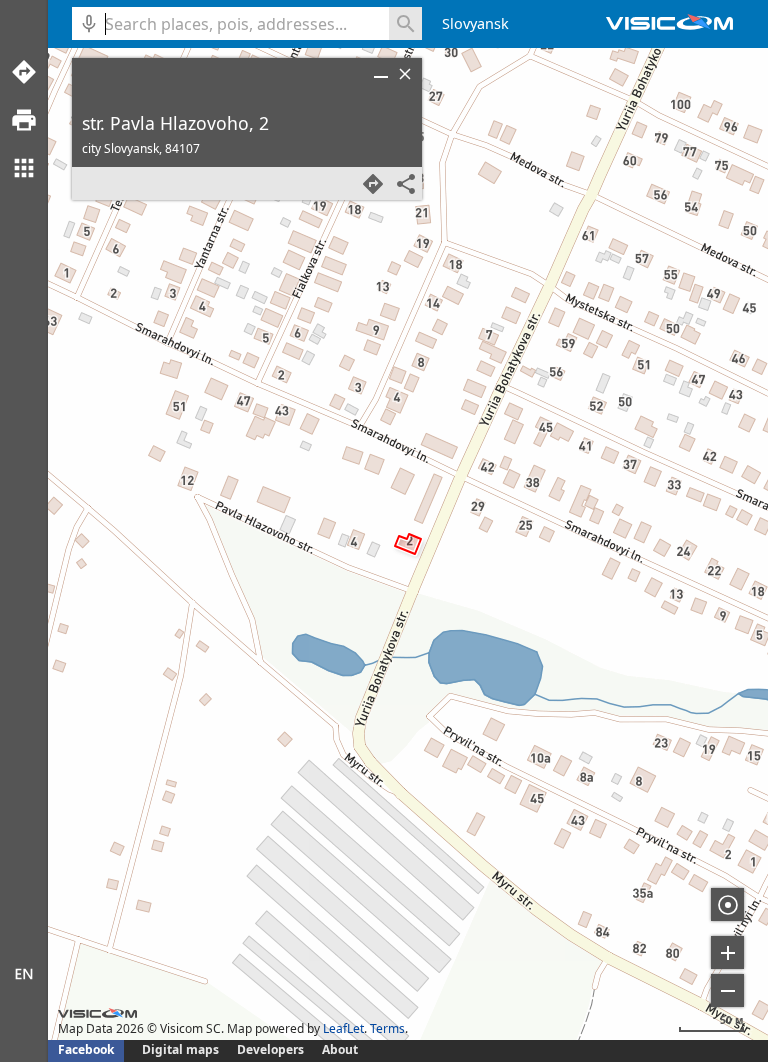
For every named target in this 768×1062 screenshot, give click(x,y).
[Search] (405, 23)
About (340, 1049)
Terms (387, 1028)
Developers (270, 1049)
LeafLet (343, 1028)
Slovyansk (475, 23)
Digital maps (182, 1049)
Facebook (86, 1049)
